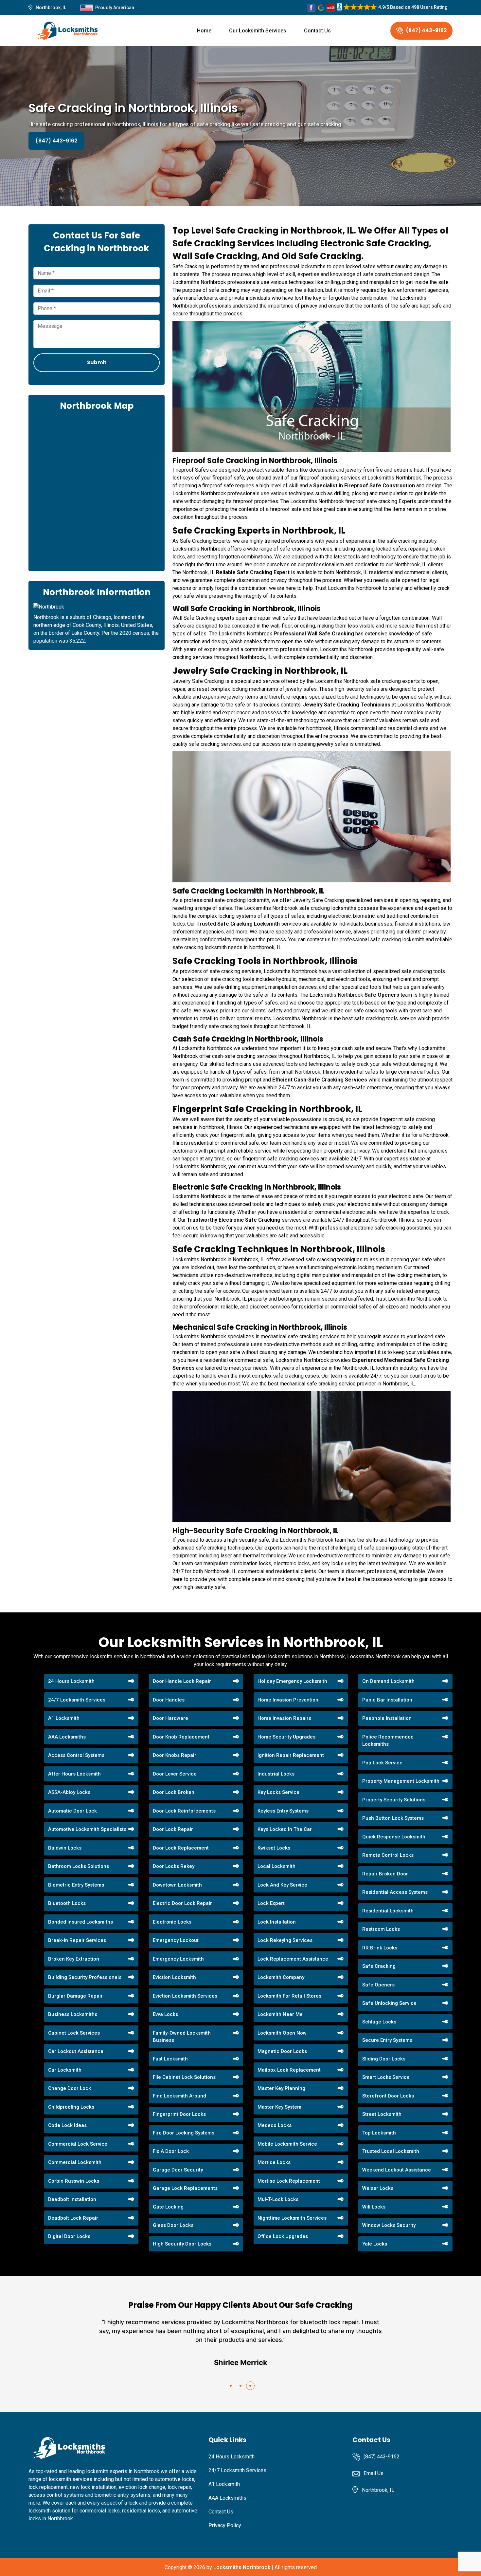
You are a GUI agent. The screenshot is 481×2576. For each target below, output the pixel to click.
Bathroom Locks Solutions (79, 1866)
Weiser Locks (378, 2188)
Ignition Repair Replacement (291, 1755)
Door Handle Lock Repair (182, 1681)
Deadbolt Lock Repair (73, 2218)
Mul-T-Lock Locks (278, 2199)
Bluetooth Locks (67, 1903)
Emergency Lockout (176, 1940)
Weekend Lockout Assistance (397, 2170)
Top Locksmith (379, 2133)
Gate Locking (168, 2207)
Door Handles (169, 1700)
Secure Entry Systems (387, 2040)
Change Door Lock (70, 2088)
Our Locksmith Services (258, 31)
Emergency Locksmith (178, 1959)
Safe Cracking (379, 1966)
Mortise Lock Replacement (289, 2181)
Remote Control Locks (388, 1855)
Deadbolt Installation (72, 2199)
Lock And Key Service (282, 1885)
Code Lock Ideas (67, 2125)
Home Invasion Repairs (284, 1718)
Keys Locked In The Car (285, 1829)
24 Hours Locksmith (71, 1681)
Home (204, 31)
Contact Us (317, 31)
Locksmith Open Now (282, 2033)
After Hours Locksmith (74, 1774)
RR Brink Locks (380, 1948)
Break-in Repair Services (77, 1940)
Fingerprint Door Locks (179, 2114)
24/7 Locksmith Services (77, 1700)
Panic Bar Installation (387, 1700)
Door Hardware (170, 1718)
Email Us (374, 2473)
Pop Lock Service (382, 1763)
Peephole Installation (387, 1718)
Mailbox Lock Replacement (289, 2070)
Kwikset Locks (274, 1848)
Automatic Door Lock (72, 1811)
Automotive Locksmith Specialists (87, 1829)
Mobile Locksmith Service (287, 2144)
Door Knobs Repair (175, 1755)
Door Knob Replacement (181, 1737)
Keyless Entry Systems (283, 1811)
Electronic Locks (172, 1922)
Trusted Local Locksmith (391, 2151)
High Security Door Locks (182, 2244)
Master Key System (279, 2107)
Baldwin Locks (65, 1848)
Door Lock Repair (173, 1829)
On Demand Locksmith (388, 1681)
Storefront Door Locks (388, 2096)
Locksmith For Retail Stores (289, 1996)
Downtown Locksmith (177, 1885)
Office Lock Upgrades (283, 2236)
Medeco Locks (275, 2125)
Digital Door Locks (69, 2236)
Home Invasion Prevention (288, 1700)
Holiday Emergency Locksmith (292, 1681)
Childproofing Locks (71, 2107)
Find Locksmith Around (179, 2096)
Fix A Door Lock (171, 2151)
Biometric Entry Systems (76, 1885)
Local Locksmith (276, 1866)
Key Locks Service (278, 1792)
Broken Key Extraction (74, 1959)
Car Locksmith (65, 2070)
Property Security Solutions (394, 1800)
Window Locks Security (389, 2225)
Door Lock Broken (174, 1792)
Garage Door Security (178, 2170)
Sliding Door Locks (384, 2059)
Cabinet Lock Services (74, 2033)
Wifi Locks (374, 2207)
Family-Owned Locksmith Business (182, 2037)
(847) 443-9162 (426, 30)
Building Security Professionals (85, 1977)
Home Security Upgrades (286, 1737)
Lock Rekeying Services (285, 1940)
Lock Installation (277, 1922)
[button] (231, 2386)
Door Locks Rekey (174, 1866)
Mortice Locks (274, 2162)
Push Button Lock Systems (393, 1818)
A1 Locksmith (64, 1718)
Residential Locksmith (388, 1911)
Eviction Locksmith (174, 1977)
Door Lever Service (175, 1774)
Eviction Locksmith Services (185, 1996)
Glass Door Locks (173, 2225)
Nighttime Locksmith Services (292, 2218)
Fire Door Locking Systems (184, 2133)
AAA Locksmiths (67, 1737)
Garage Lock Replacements (185, 2188)
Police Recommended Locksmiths (388, 1741)
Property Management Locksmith (401, 1781)
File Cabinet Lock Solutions (184, 2077)
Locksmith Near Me (280, 2014)
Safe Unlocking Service (389, 2003)
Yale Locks (375, 2244)
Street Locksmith (382, 2114)
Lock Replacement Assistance (293, 1959)
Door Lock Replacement (181, 1848)
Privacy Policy (225, 2525)
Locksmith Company (281, 1977)
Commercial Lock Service (78, 2144)
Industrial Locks (276, 1774)
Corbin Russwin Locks (74, 2181)
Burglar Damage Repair (75, 1996)
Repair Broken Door (385, 1874)
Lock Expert (271, 1903)
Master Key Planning (281, 2088)
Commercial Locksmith (75, 2162)
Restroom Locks (381, 1929)
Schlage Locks (379, 2022)
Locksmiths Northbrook (242, 2567)
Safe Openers (378, 1985)
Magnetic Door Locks (282, 2051)
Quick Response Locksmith (394, 1837)
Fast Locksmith (170, 2059)
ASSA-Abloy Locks (69, 1792)
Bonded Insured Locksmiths (80, 1922)
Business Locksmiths (73, 2014)
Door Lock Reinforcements (184, 1811)
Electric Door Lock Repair (182, 1903)
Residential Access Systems (395, 1892)
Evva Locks (165, 2014)
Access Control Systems (76, 1755)
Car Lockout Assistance (76, 2051)
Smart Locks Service (386, 2077)
